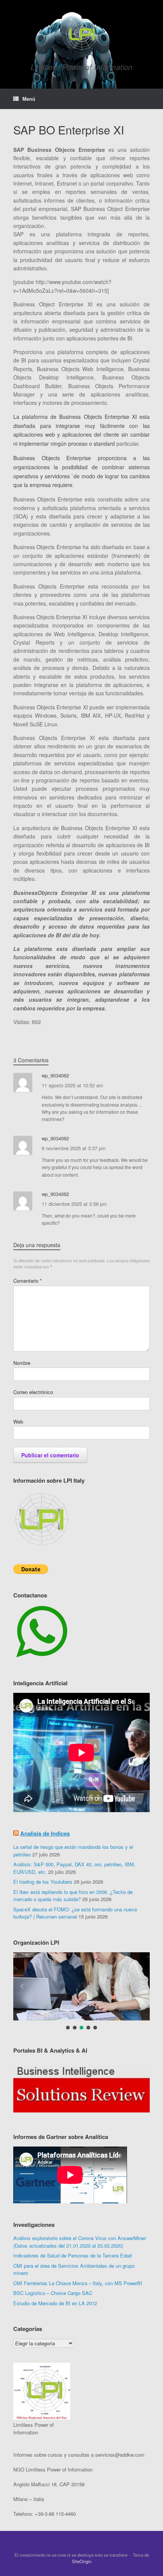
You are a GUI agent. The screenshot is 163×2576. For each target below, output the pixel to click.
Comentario (27, 1281)
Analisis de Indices (45, 1833)
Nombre (22, 1363)
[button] (81, 1986)
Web (18, 1421)
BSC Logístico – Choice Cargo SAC (53, 2293)
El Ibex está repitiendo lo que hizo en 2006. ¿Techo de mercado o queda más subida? (73, 1896)
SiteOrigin (82, 2561)
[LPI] (81, 34)
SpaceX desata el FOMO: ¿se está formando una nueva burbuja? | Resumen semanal (75, 1913)
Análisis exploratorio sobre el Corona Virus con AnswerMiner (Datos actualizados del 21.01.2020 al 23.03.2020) (80, 2242)
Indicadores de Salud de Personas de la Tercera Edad (72, 2255)
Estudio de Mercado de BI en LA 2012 (55, 2303)
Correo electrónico (33, 1392)
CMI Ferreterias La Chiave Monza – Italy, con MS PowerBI (78, 2283)
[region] (81, 2089)
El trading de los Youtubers (43, 1882)
